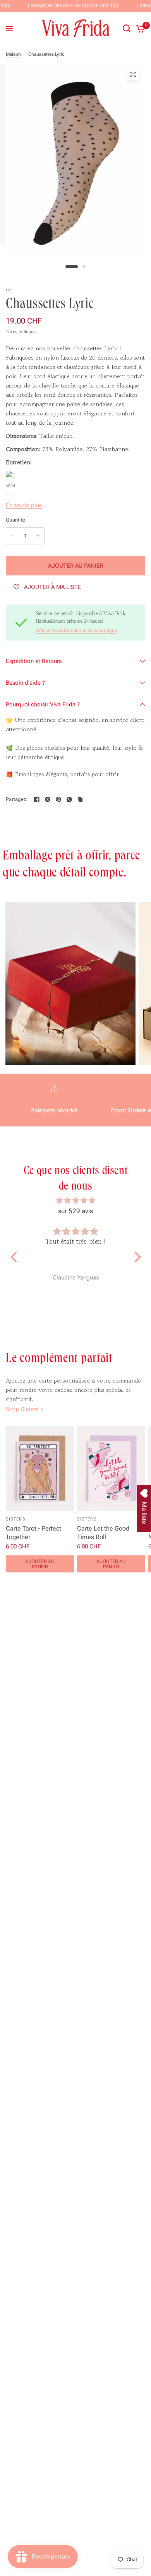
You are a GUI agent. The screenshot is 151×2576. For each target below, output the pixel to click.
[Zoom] (133, 74)
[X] (48, 799)
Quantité (15, 520)
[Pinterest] (58, 799)
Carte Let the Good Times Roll (103, 1533)
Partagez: (17, 799)
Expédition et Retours (34, 661)
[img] (76, 1200)
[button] (15, 1257)
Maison (13, 54)
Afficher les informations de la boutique (76, 630)
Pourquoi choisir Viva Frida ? (43, 704)
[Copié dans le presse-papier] (80, 799)
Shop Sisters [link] (22, 1409)
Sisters (16, 1519)
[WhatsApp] (69, 799)
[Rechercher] (127, 28)
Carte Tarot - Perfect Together (33, 1533)
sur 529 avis (75, 1211)
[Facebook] (37, 799)
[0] (139, 28)
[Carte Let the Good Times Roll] (111, 1469)
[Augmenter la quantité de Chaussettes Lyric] (38, 536)
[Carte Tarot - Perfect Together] (40, 1469)
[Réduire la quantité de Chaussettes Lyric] (12, 536)
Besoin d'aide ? (25, 683)
